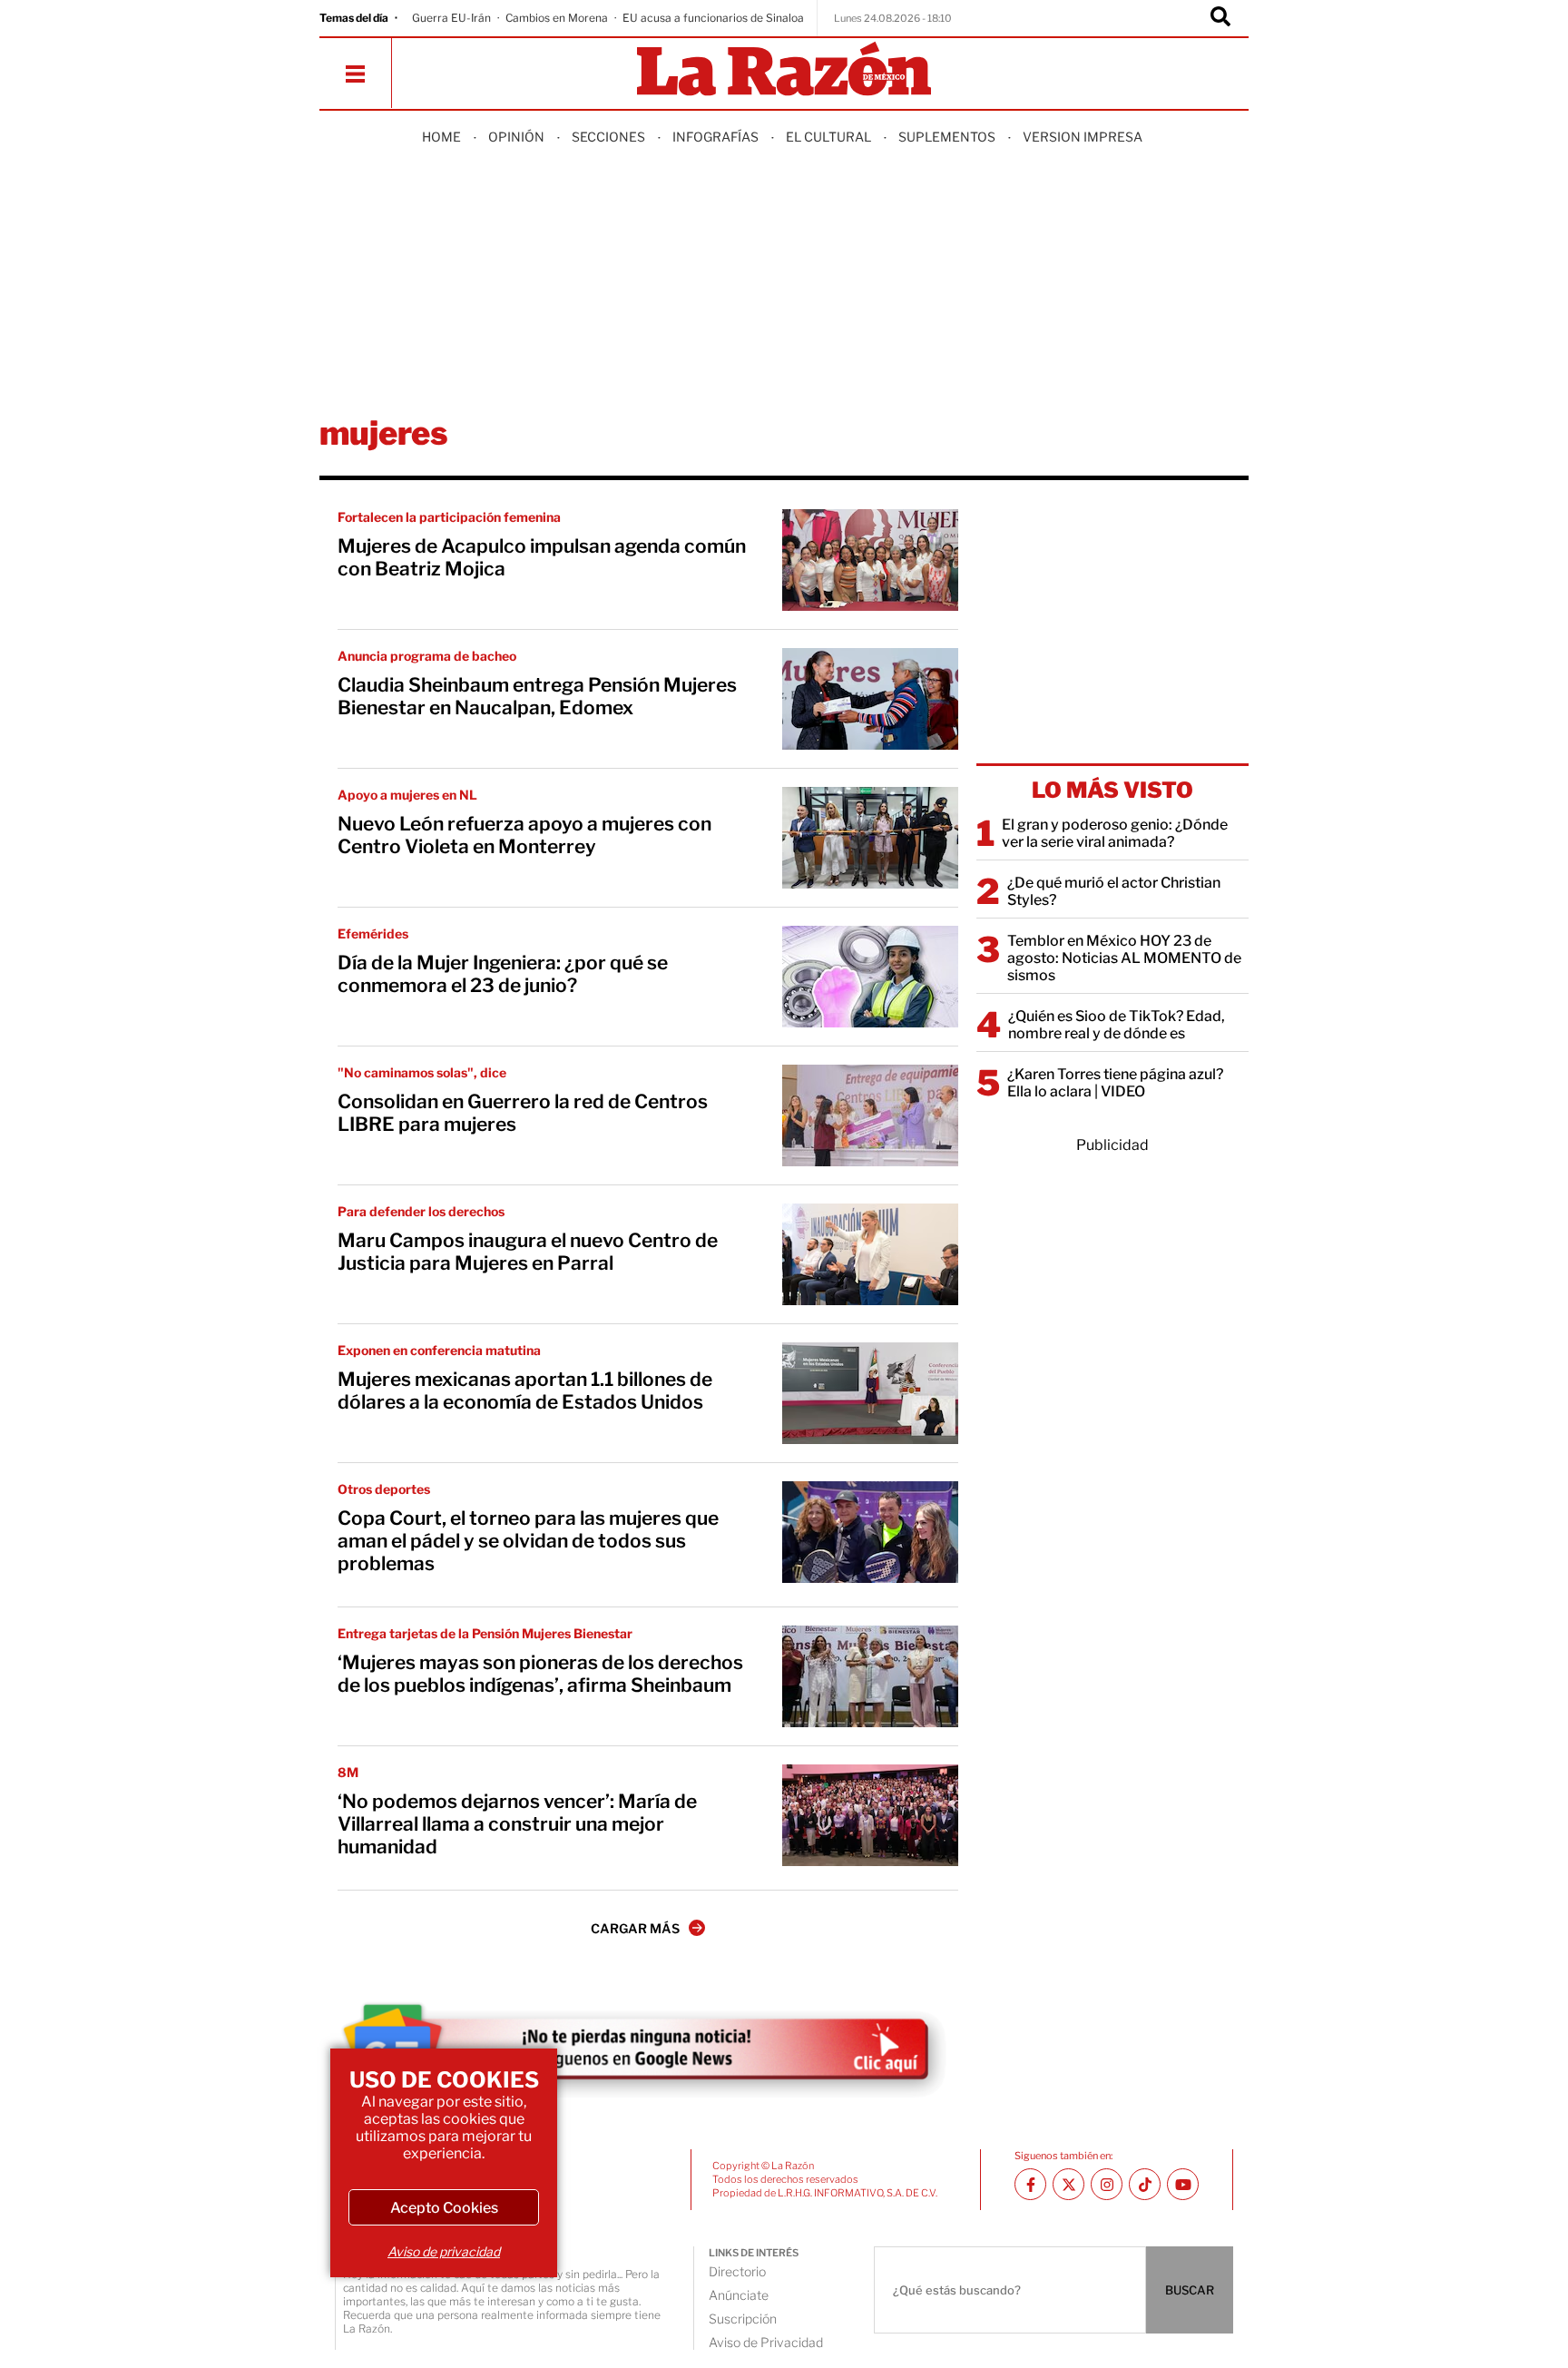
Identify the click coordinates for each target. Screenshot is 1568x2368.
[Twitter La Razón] (1068, 2184)
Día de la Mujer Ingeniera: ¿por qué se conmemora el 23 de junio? (503, 974)
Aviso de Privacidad (766, 2342)
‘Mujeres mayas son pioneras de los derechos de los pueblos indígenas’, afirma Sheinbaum (540, 1674)
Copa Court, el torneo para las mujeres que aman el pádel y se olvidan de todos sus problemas (528, 1541)
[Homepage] (784, 70)
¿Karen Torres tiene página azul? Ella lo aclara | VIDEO (1115, 1083)
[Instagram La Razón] (1107, 2184)
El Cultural (828, 137)
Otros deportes (384, 1489)
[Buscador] (1220, 18)
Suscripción (743, 2319)
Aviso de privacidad (444, 2251)
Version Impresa (1083, 137)
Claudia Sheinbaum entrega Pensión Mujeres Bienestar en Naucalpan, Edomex (537, 696)
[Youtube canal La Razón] (1183, 2184)
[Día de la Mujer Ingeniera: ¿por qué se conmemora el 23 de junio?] (870, 977)
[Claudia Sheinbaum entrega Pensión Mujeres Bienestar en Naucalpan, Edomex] (870, 699)
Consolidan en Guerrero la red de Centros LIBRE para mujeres (523, 1113)
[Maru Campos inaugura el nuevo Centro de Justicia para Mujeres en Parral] (870, 1254)
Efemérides (373, 933)
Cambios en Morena (557, 18)
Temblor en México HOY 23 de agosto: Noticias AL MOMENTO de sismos (1124, 958)
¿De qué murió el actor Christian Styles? (1114, 891)
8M (348, 1772)
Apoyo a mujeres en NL (407, 795)
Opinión (516, 137)
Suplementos (947, 137)
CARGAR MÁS (635, 1928)
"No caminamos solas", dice (422, 1072)
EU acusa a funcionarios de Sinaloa (713, 18)
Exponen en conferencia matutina (439, 1350)
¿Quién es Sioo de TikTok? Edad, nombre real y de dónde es (1117, 1025)
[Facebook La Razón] (1030, 2184)
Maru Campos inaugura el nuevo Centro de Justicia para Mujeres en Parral (528, 1252)
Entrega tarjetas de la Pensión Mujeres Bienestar (485, 1633)
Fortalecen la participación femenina (449, 517)
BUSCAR (1190, 2290)
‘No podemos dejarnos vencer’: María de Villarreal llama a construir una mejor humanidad (517, 1824)
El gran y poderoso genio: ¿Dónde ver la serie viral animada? (1115, 833)
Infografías (715, 137)
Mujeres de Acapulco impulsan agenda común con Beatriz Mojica (542, 557)
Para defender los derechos (421, 1211)
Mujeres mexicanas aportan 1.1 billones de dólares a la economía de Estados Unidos (525, 1390)
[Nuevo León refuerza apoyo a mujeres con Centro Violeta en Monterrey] (870, 838)
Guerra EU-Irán (451, 18)
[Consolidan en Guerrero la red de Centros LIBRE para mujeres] (870, 1115)
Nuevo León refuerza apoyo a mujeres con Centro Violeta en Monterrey (524, 835)
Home (441, 137)
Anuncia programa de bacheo (427, 656)
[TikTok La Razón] (1145, 2184)
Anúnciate (739, 2295)
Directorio (737, 2271)
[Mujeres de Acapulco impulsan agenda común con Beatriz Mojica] (870, 560)
